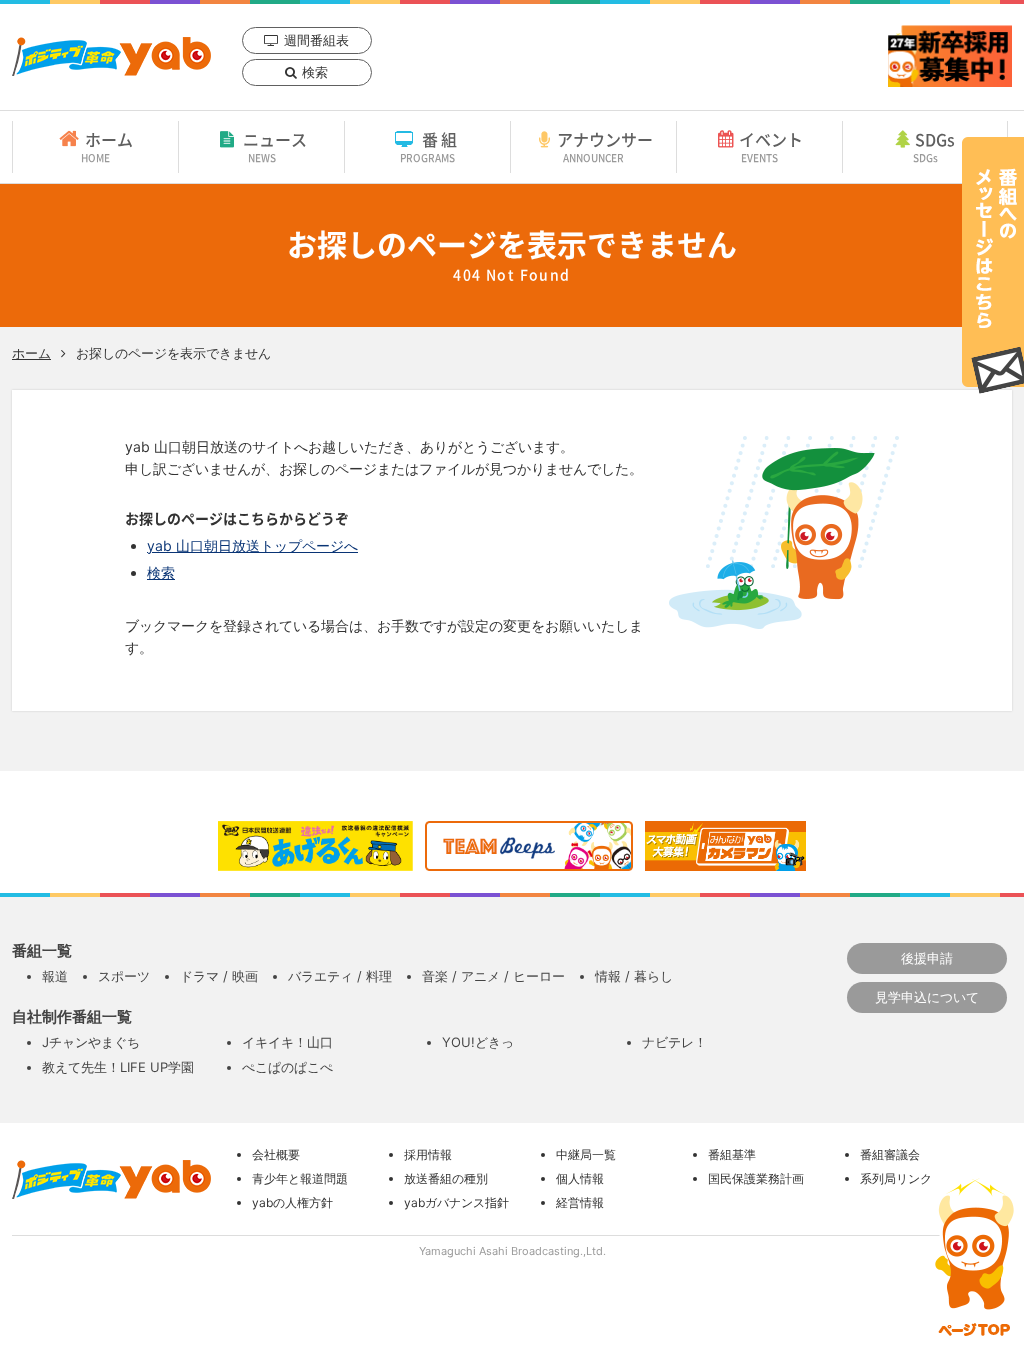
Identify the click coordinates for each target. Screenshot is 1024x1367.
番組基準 (732, 1154)
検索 (315, 72)
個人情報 (580, 1178)
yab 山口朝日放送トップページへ (252, 545)
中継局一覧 (586, 1154)
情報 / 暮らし (634, 976)
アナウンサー (605, 146)
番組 (430, 146)
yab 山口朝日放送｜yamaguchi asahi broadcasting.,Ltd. (111, 56)
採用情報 (428, 1154)
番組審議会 (890, 1154)
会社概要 (276, 1154)
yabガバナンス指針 (456, 1202)
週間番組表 (316, 40)
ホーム (107, 146)
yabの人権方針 (292, 1202)
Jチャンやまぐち (91, 1042)
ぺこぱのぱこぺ (287, 1067)
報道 (55, 976)
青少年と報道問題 (300, 1178)
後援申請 (927, 958)
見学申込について (927, 997)
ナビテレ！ (674, 1042)
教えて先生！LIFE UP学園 (118, 1067)
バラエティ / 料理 (340, 976)
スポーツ (124, 976)
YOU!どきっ (478, 1042)
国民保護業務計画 (756, 1178)
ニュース (275, 146)
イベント (771, 146)
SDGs (934, 146)
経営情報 (580, 1202)
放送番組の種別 (446, 1178)
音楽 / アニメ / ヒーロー (493, 976)
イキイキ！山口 (287, 1042)
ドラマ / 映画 (219, 976)
